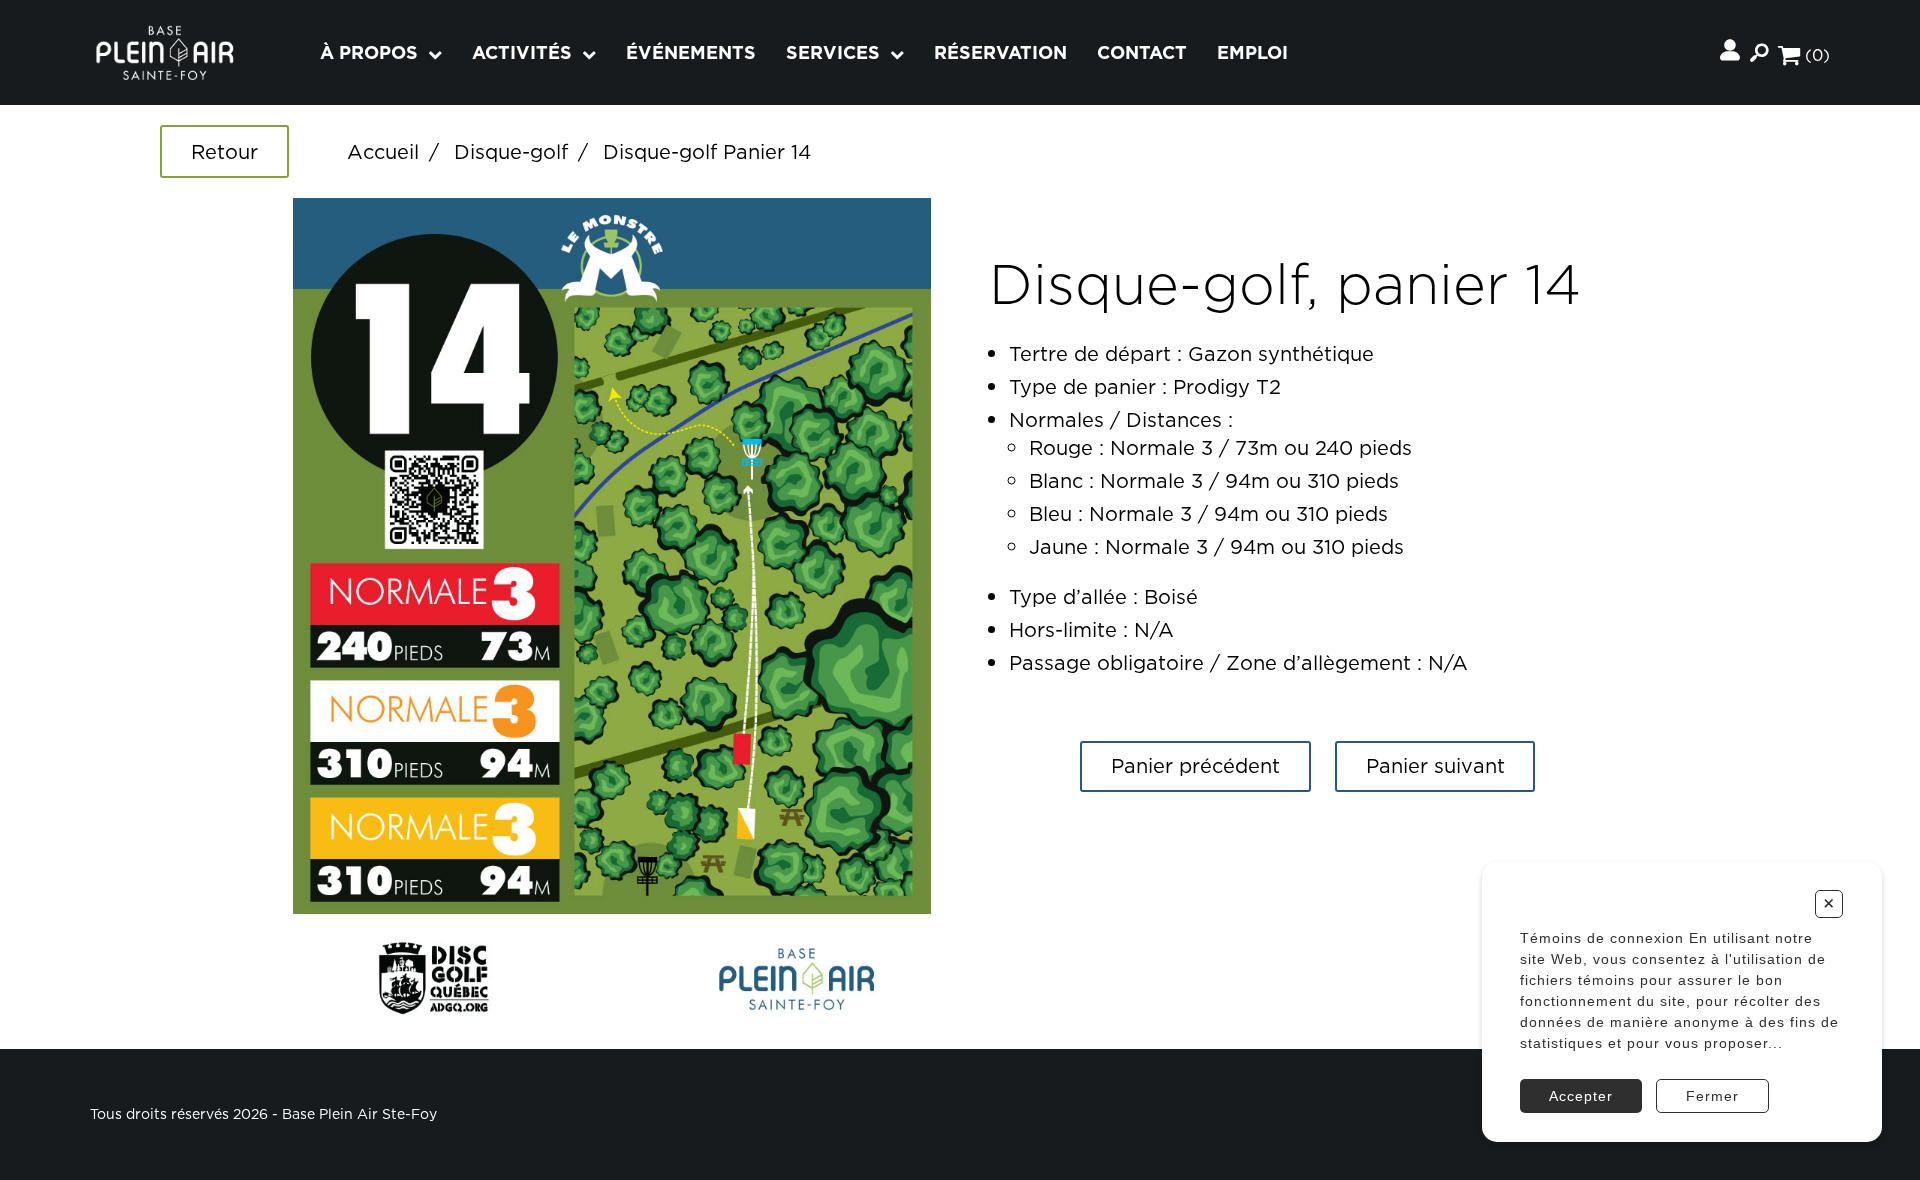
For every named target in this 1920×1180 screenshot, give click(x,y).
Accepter (1581, 1096)
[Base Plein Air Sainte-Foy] (165, 52)
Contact (1142, 52)
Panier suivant (1435, 766)
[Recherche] (1759, 52)
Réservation (1000, 52)
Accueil (383, 152)
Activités (522, 52)
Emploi (1252, 52)
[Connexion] (1730, 52)
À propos (369, 52)
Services (833, 52)
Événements (691, 52)
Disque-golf (511, 152)
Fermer (1712, 1096)
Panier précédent (1195, 766)
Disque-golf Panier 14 (707, 152)
